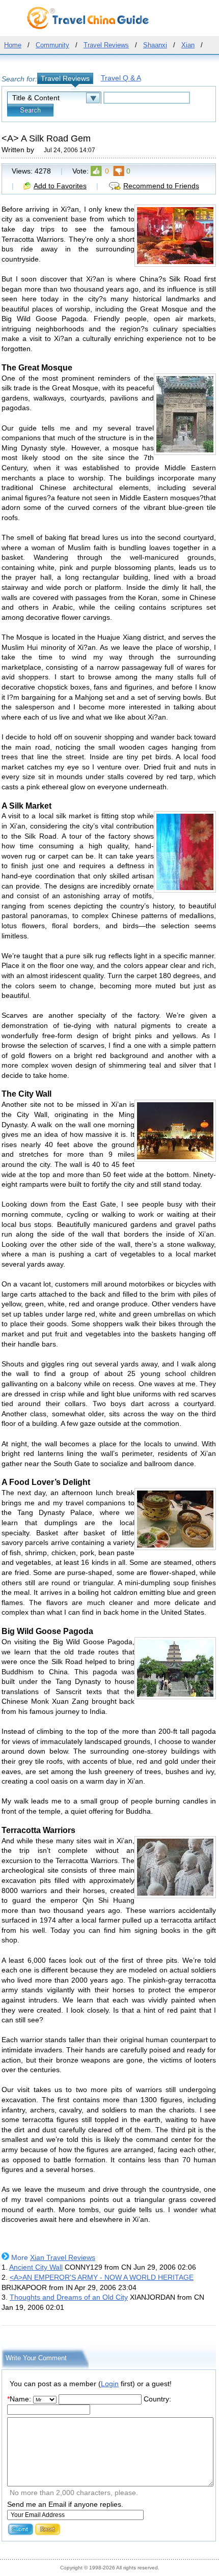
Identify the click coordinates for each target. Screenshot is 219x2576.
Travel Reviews (106, 45)
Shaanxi (155, 45)
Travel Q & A (121, 78)
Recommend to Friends (161, 186)
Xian (188, 45)
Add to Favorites (60, 186)
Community (52, 45)
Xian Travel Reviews (63, 2257)
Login (110, 2384)
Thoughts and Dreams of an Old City (69, 2297)
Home (13, 45)
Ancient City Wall (36, 2267)
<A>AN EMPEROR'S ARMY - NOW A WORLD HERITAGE (102, 2277)
